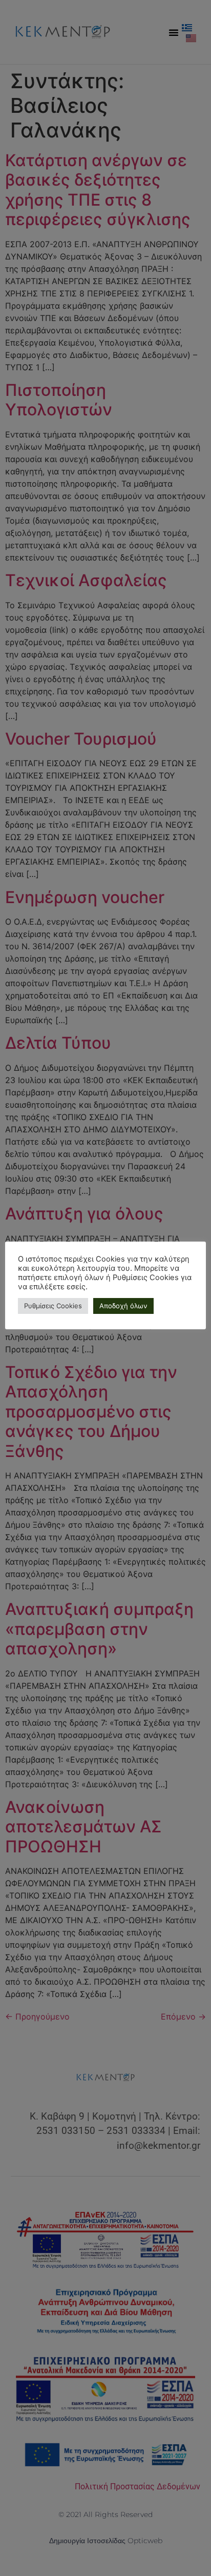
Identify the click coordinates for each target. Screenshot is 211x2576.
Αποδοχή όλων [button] (123, 1306)
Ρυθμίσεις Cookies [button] (53, 1306)
